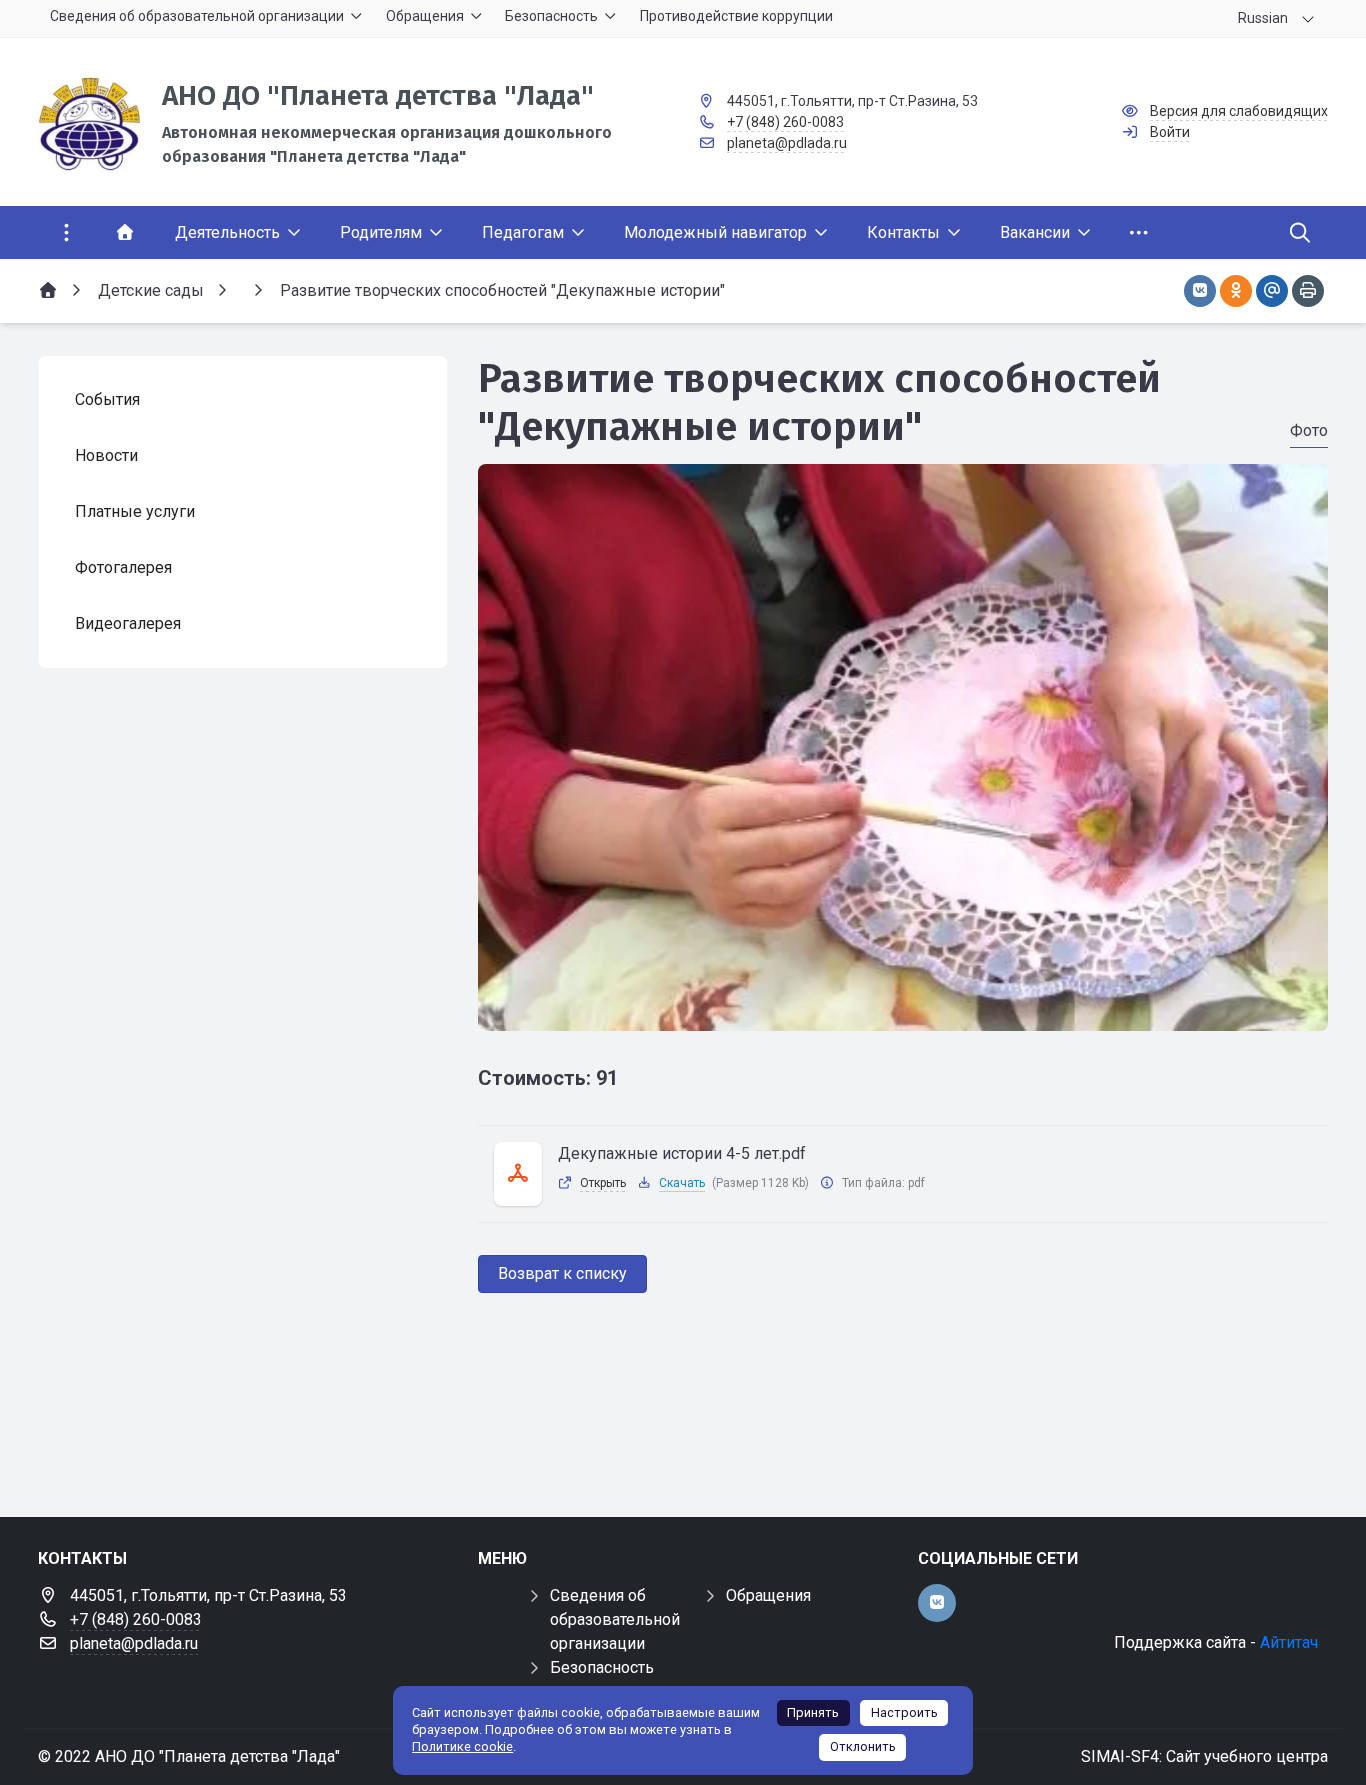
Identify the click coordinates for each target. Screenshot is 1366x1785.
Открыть (603, 1183)
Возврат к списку (562, 1273)
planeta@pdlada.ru (787, 143)
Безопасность (602, 1667)
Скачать (682, 1183)
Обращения (768, 1595)
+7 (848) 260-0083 (785, 122)
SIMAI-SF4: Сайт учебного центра (1204, 1756)
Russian (1263, 18)
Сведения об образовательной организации (615, 1619)
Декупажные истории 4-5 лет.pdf (682, 1153)
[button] (903, 1012)
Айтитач (1289, 1642)
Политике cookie (462, 1746)
